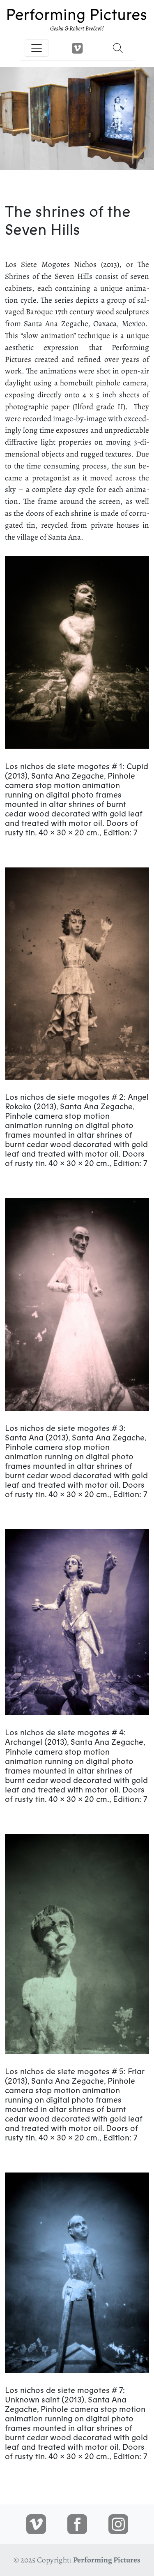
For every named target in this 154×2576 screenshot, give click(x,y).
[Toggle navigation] (37, 48)
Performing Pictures (107, 2560)
